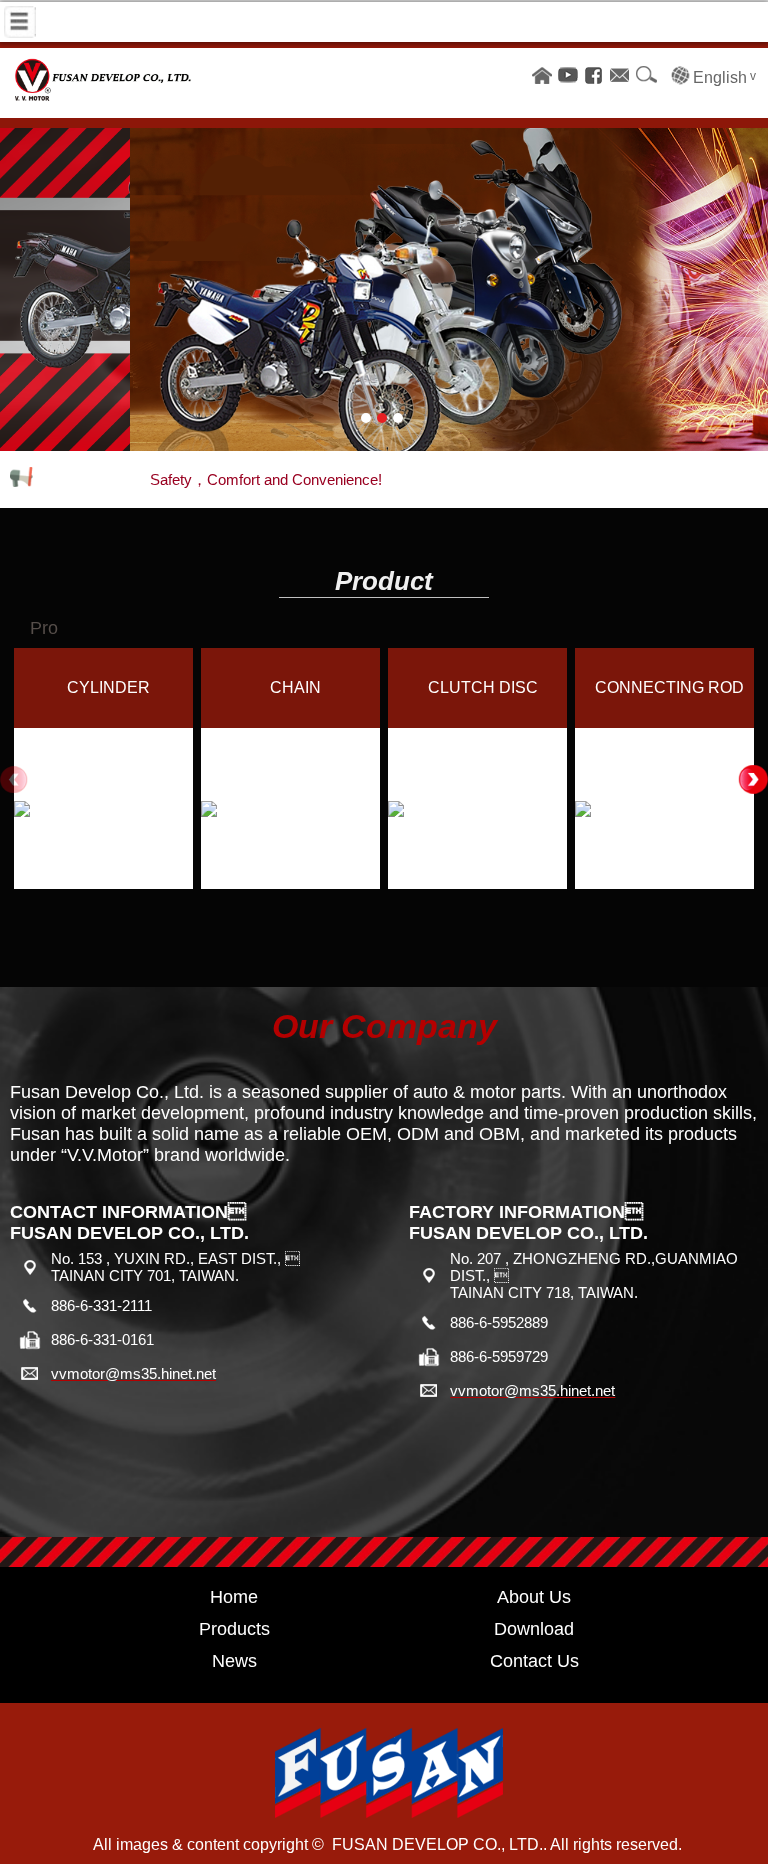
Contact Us (534, 1661)
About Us (534, 1597)
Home (234, 1597)
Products (234, 1629)
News (234, 1661)
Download (534, 1629)
